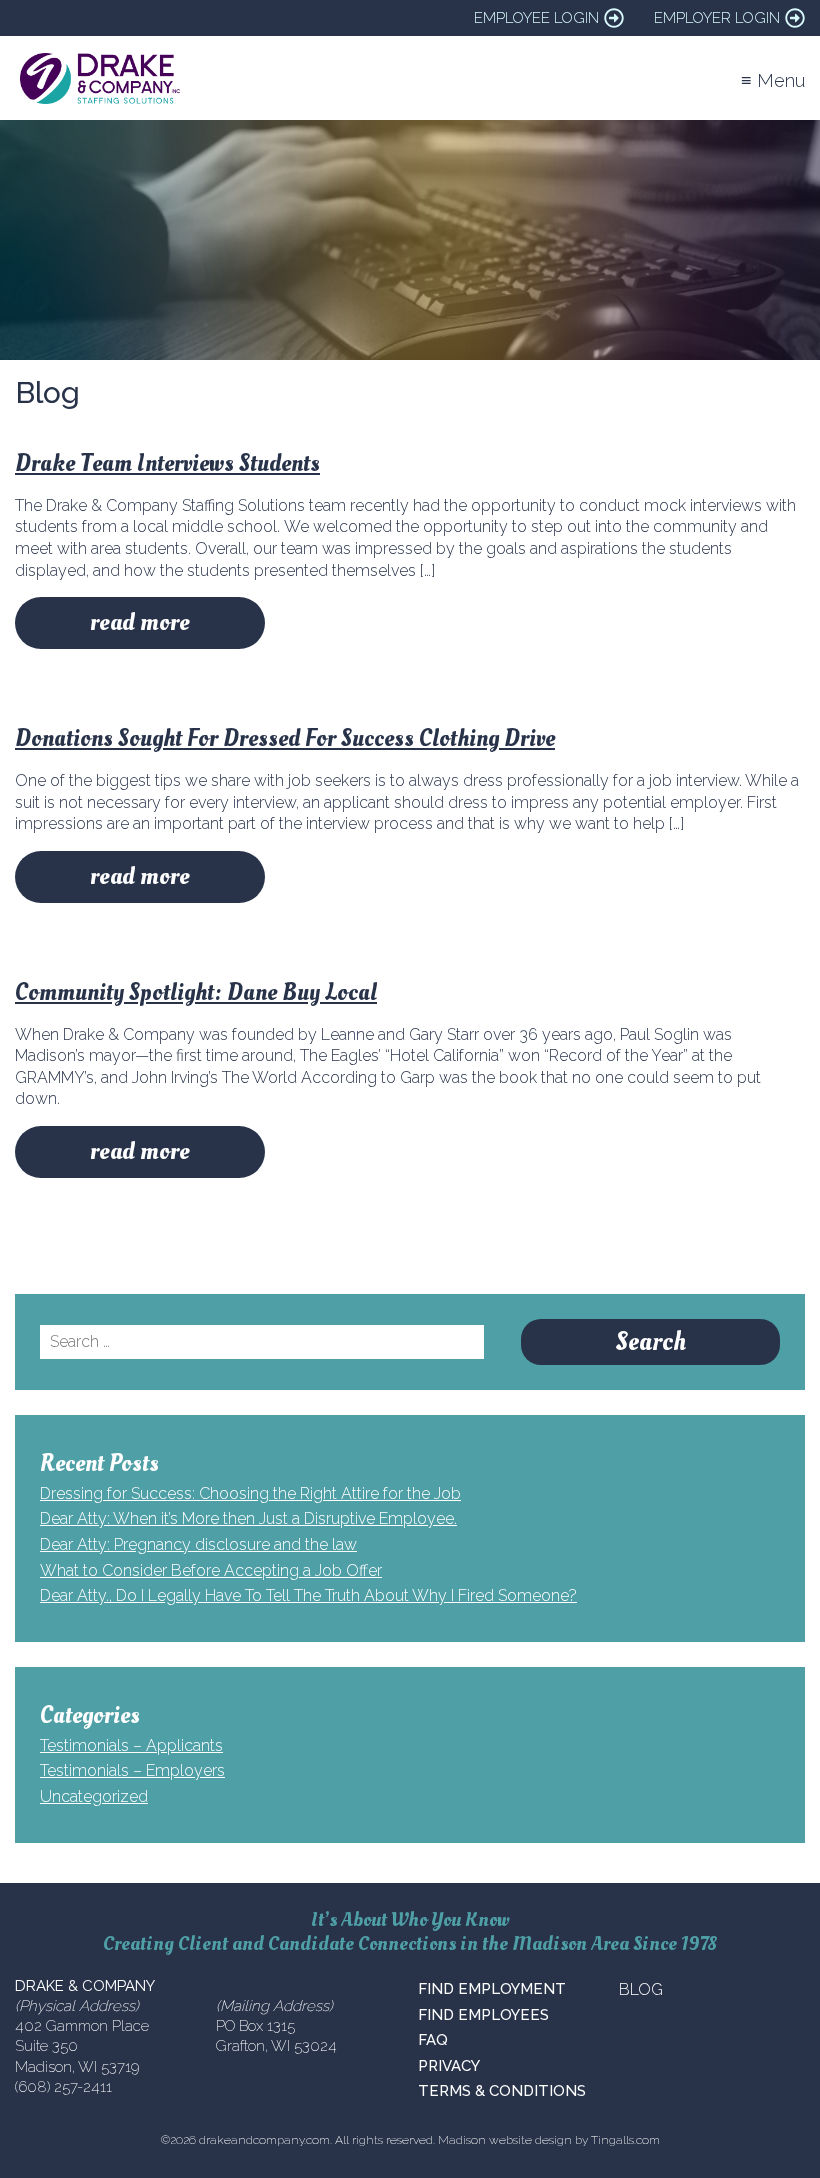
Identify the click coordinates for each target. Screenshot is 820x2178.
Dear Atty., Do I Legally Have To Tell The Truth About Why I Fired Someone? (308, 1595)
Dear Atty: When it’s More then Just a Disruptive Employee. (248, 1518)
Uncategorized (94, 1796)
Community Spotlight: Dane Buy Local (196, 992)
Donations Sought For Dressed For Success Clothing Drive (285, 738)
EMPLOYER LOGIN (717, 18)
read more (140, 622)
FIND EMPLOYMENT (492, 1989)
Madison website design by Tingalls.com (549, 2140)
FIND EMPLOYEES (483, 2015)
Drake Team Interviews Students (167, 463)
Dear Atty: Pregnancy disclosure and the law (198, 1544)
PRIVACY (449, 2066)
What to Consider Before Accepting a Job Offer (211, 1570)
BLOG (641, 1989)
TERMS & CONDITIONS (502, 2091)
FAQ (433, 2040)
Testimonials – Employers (132, 1770)
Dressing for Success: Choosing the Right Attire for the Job (250, 1493)
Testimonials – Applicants (131, 1745)
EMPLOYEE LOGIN (536, 18)
